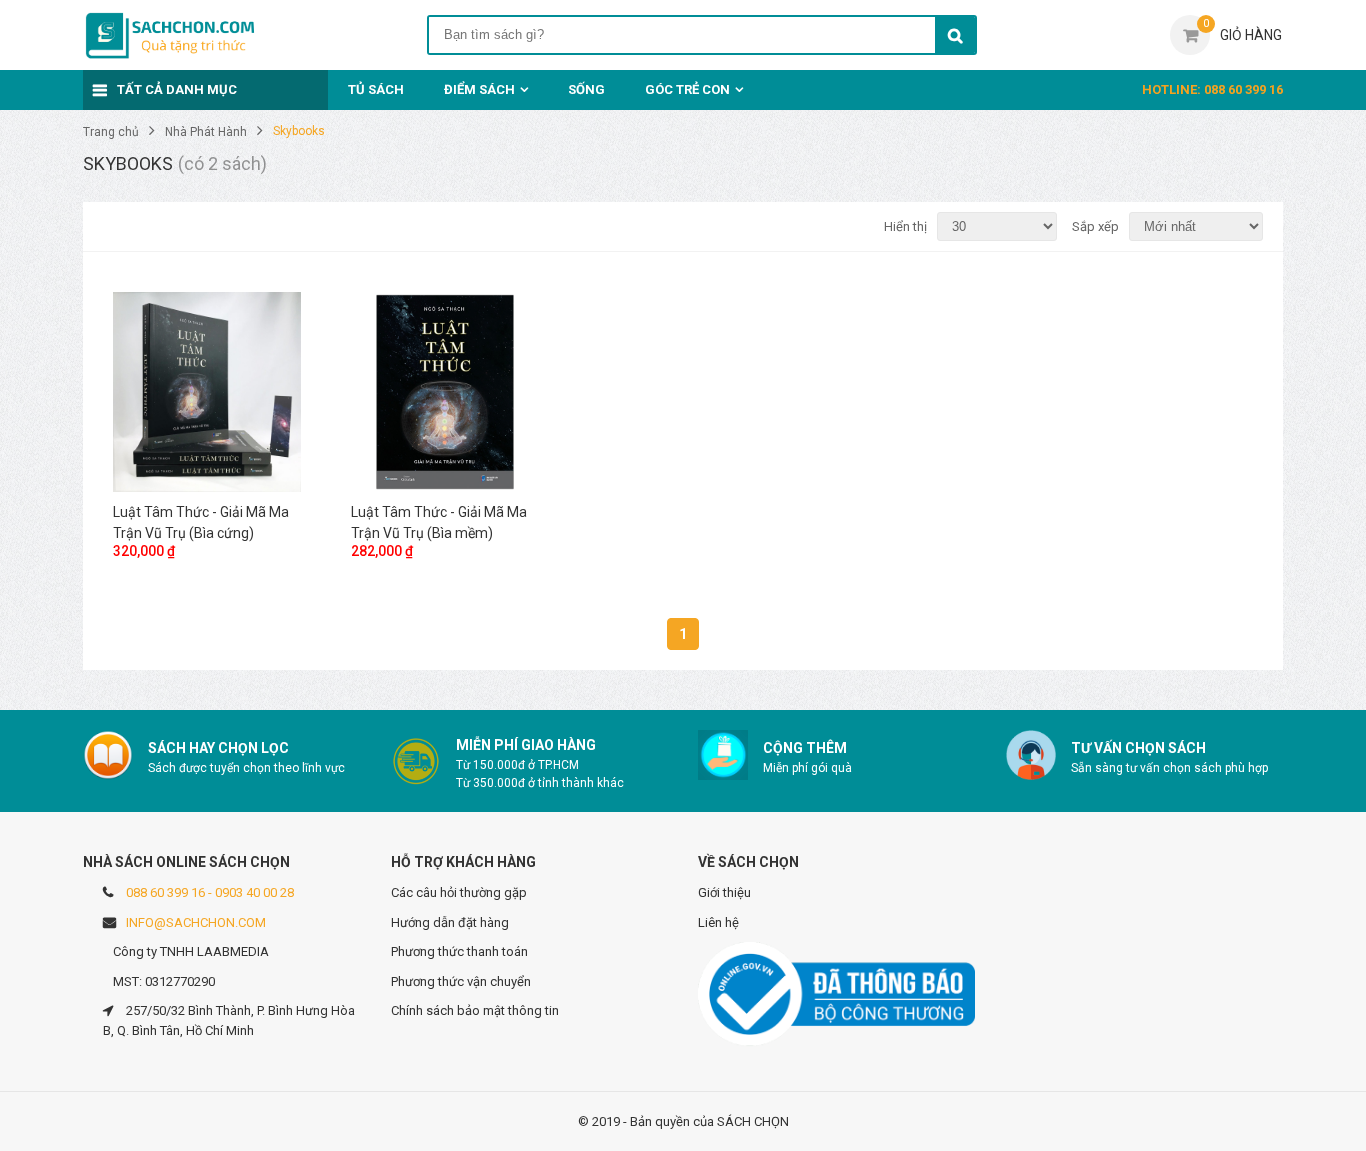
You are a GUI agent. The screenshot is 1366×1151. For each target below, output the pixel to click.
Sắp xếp (1095, 226)
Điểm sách (479, 89)
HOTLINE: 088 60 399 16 (1212, 89)
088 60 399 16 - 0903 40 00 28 (210, 892)
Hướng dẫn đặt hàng (450, 922)
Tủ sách (376, 89)
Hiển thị (905, 226)
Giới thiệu (724, 892)
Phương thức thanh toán (459, 951)
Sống (586, 89)
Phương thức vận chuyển (461, 981)
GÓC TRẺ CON (687, 89)
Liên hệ (718, 922)
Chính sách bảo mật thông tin (475, 1010)
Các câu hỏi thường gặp (459, 892)
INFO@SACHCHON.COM (196, 922)
